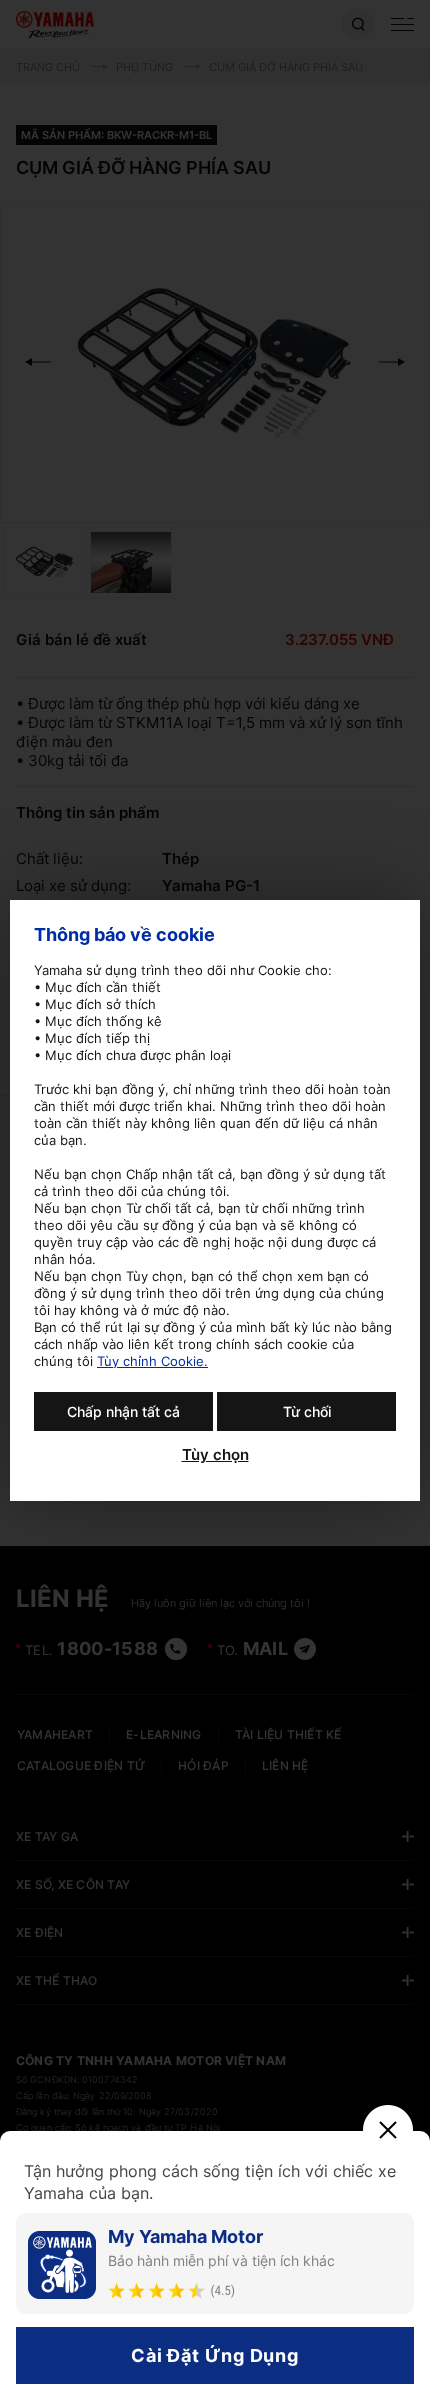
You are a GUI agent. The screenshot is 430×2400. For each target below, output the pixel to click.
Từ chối (307, 1411)
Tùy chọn (215, 1455)
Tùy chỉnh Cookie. (152, 1361)
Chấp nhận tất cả (123, 1411)
